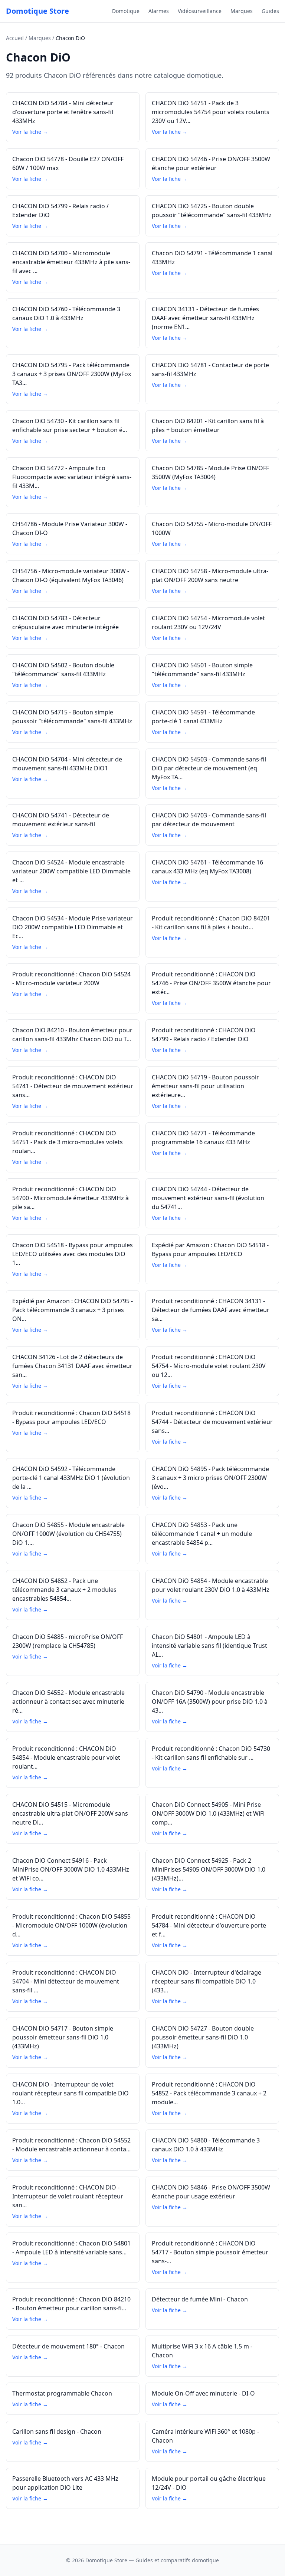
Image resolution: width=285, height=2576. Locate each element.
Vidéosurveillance (200, 11)
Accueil (15, 38)
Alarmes (159, 11)
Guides (270, 11)
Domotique (126, 11)
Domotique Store (37, 11)
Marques (242, 11)
